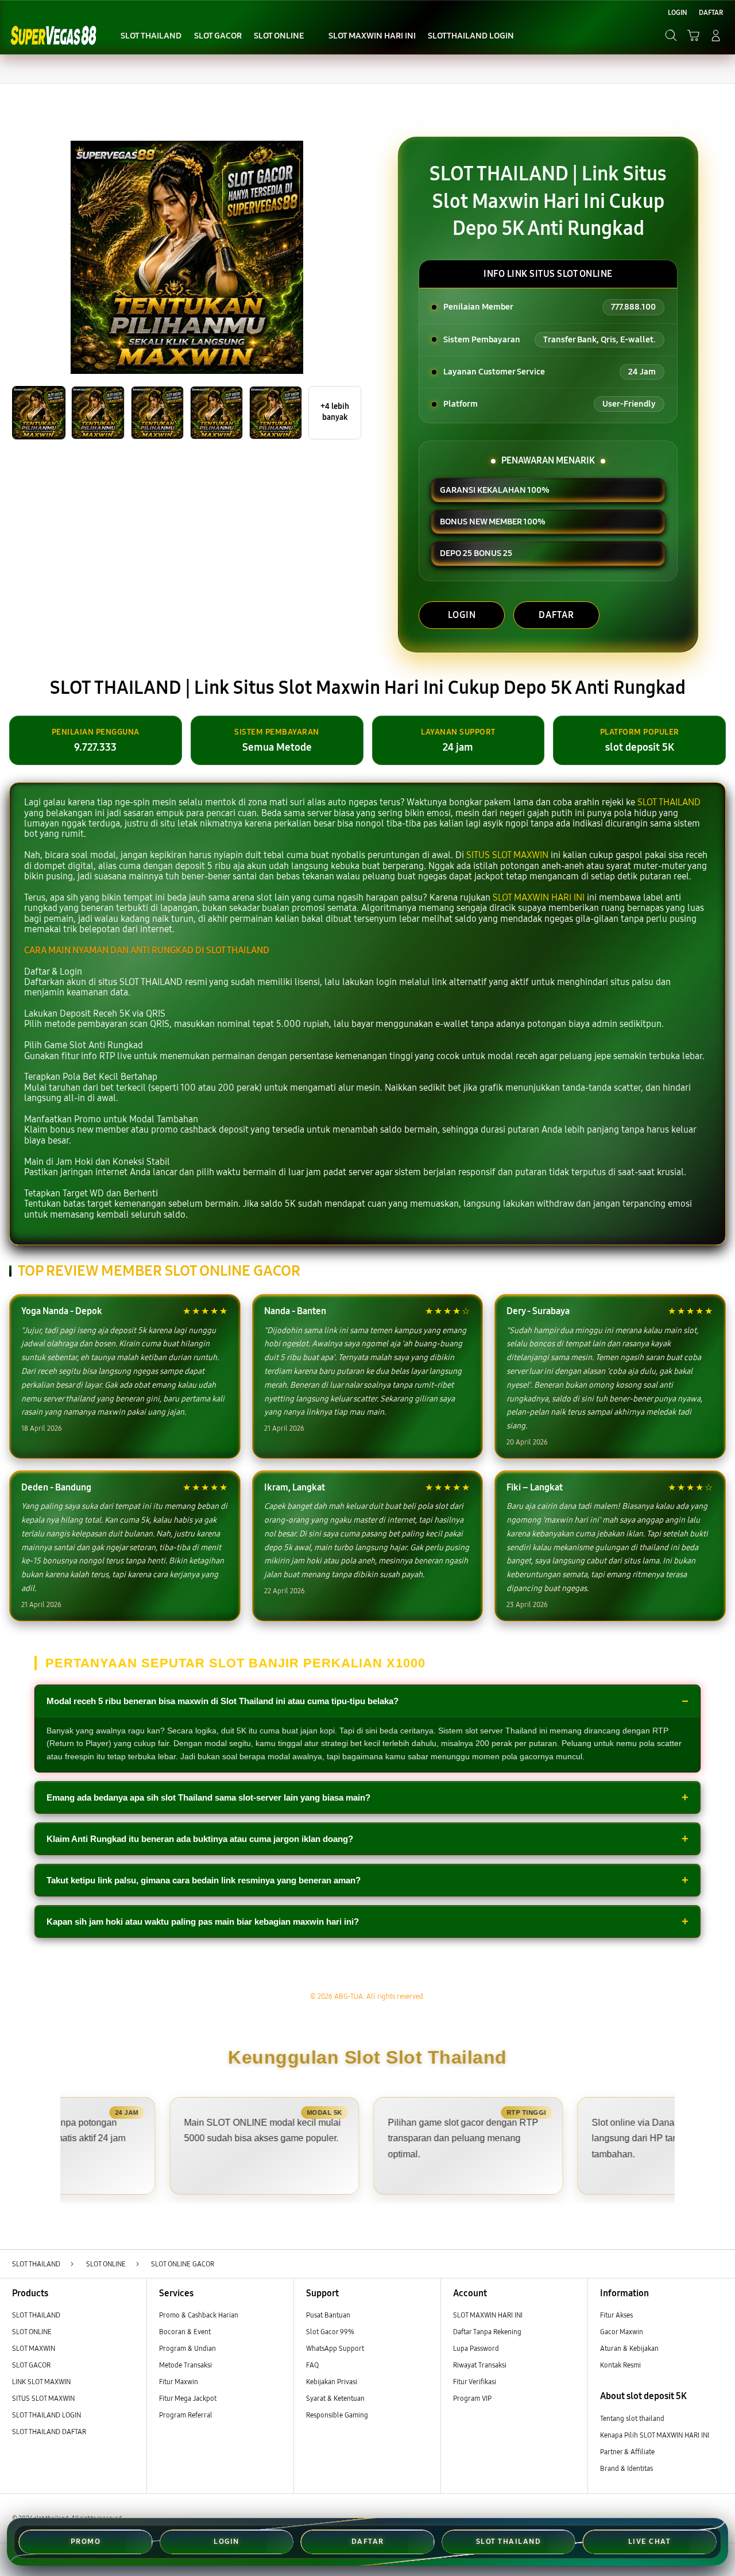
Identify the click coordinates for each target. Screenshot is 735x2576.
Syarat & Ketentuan (335, 2398)
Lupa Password (476, 2348)
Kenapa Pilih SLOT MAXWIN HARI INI (655, 2435)
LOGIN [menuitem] (678, 12)
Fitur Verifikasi (475, 2382)
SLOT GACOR (31, 2365)
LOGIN (462, 615)
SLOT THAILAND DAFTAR (49, 2432)
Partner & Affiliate (627, 2452)
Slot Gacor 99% (330, 2332)
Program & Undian (187, 2348)
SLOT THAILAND (669, 802)
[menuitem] (151, 36)
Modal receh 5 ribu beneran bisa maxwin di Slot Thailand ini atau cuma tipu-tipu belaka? (223, 1701)
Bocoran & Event (185, 2332)
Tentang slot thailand (632, 2418)
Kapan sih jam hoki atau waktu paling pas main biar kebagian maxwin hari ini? (203, 1922)
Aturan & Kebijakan (629, 2348)
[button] (693, 35)
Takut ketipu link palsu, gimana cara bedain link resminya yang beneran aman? (204, 1880)
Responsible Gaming (337, 2415)
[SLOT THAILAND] (53, 35)
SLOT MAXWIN (34, 2348)
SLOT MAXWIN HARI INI (539, 897)
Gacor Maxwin (622, 2332)
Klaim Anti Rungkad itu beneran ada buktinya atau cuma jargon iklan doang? (200, 1839)
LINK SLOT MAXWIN (41, 2382)
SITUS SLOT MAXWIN (507, 855)
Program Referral (186, 2415)
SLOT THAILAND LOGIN (47, 2415)
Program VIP (472, 2398)
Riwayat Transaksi (480, 2365)
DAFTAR (556, 615)
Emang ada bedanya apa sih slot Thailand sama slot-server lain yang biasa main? (208, 1797)
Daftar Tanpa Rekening (487, 2332)
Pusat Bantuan (328, 2315)
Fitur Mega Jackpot (188, 2398)
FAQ (312, 2365)
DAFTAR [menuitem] (711, 12)
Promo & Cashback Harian (199, 2315)
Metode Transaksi (185, 2365)
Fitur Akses (616, 2315)
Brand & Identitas (626, 2468)
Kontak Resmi (620, 2365)
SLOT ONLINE (32, 2332)
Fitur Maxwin (179, 2382)
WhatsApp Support (335, 2348)
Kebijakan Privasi (332, 2382)
